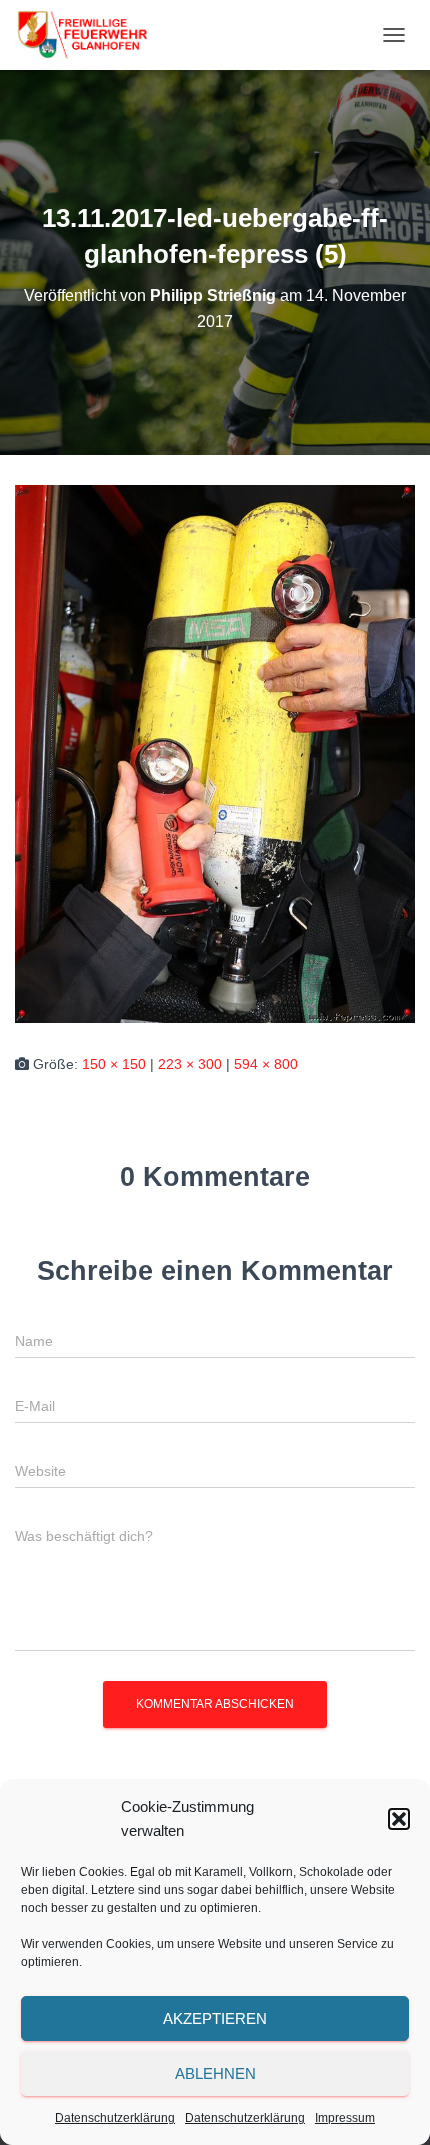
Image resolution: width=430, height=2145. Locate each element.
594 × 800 (266, 1064)
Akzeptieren (215, 2018)
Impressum (345, 2118)
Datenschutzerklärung (115, 2118)
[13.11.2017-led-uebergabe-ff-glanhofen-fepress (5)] (215, 753)
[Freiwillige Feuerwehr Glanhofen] (89, 35)
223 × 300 (190, 1064)
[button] (399, 1819)
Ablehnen (215, 2073)
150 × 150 (114, 1064)
